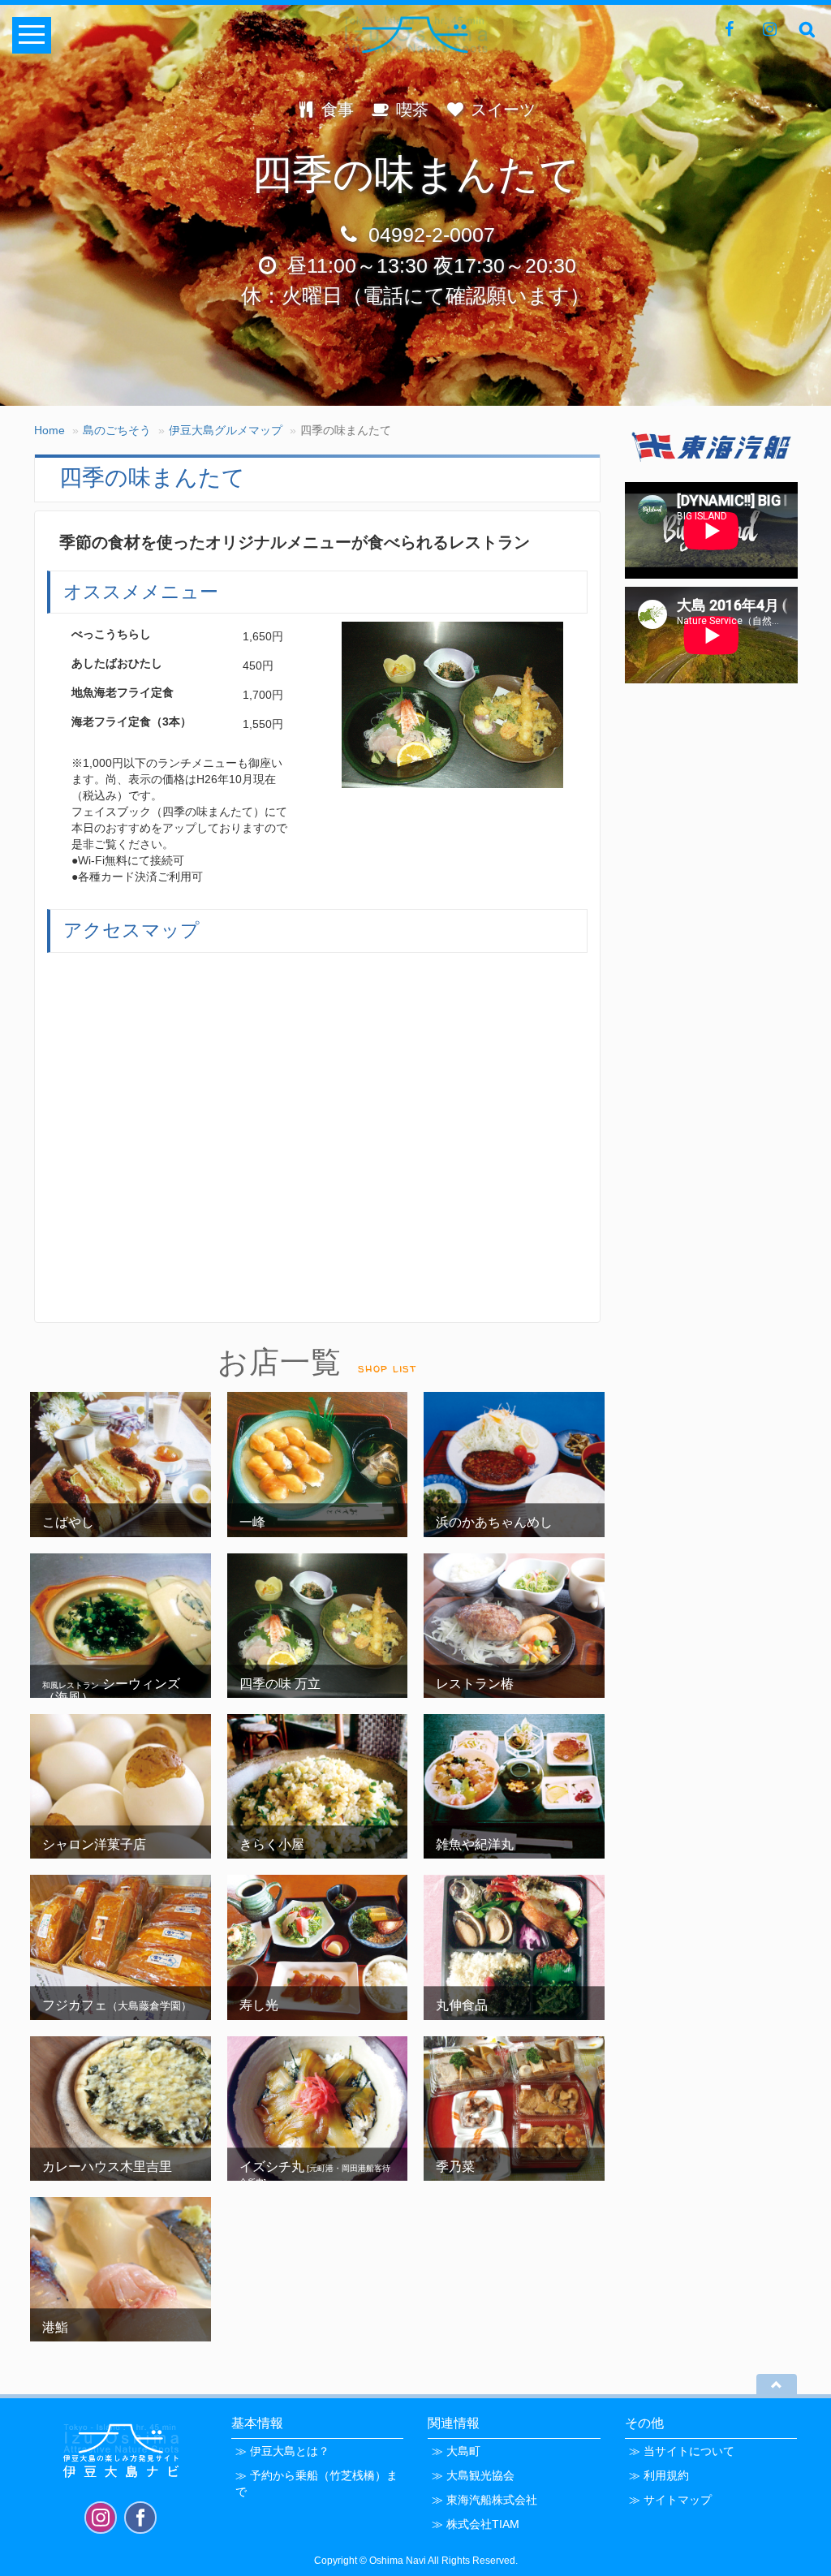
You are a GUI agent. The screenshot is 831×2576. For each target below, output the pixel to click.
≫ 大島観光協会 (473, 2475)
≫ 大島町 (456, 2451)
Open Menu (32, 35)
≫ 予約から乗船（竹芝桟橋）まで (316, 2483)
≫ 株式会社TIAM (476, 2524)
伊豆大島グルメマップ (226, 430)
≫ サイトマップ (670, 2500)
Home (50, 430)
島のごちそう (117, 430)
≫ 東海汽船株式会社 (484, 2500)
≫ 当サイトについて (682, 2451)
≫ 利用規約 (659, 2475)
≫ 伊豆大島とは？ (282, 2451)
